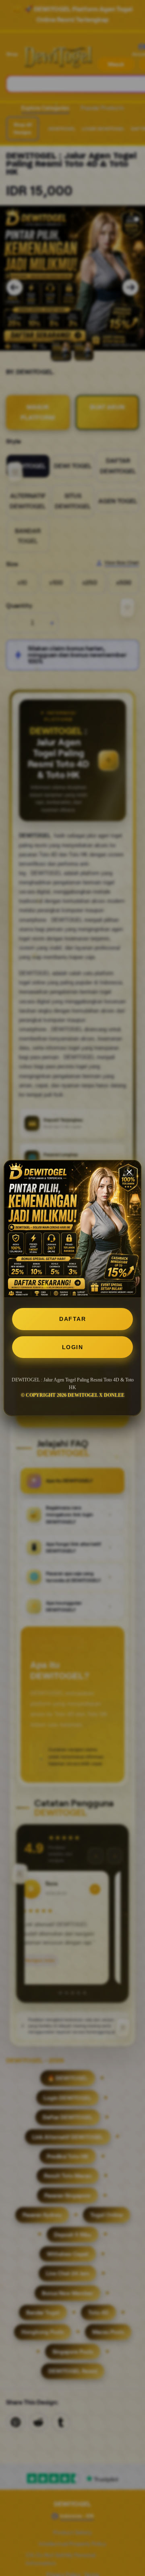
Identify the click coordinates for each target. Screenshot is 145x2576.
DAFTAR (72, 1319)
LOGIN (73, 1347)
